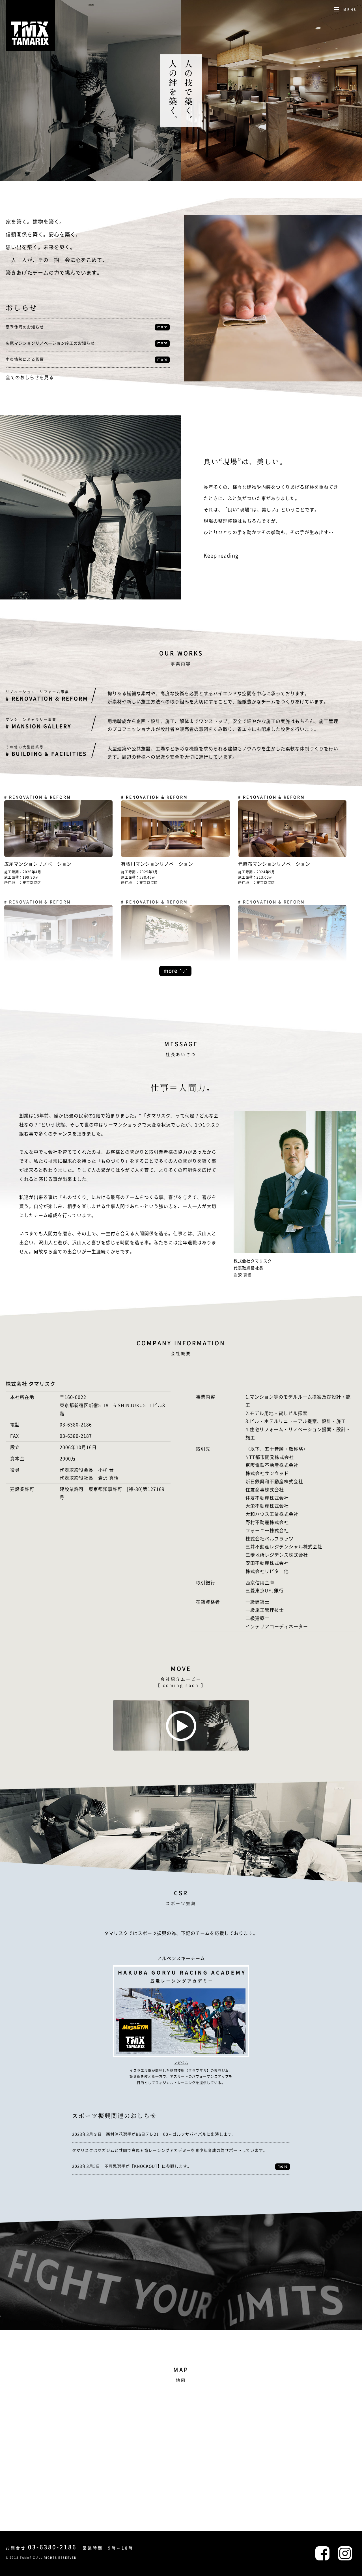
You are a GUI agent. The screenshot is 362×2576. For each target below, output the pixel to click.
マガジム (181, 2063)
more (162, 327)
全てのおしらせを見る (30, 377)
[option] (90, 91)
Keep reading (221, 555)
